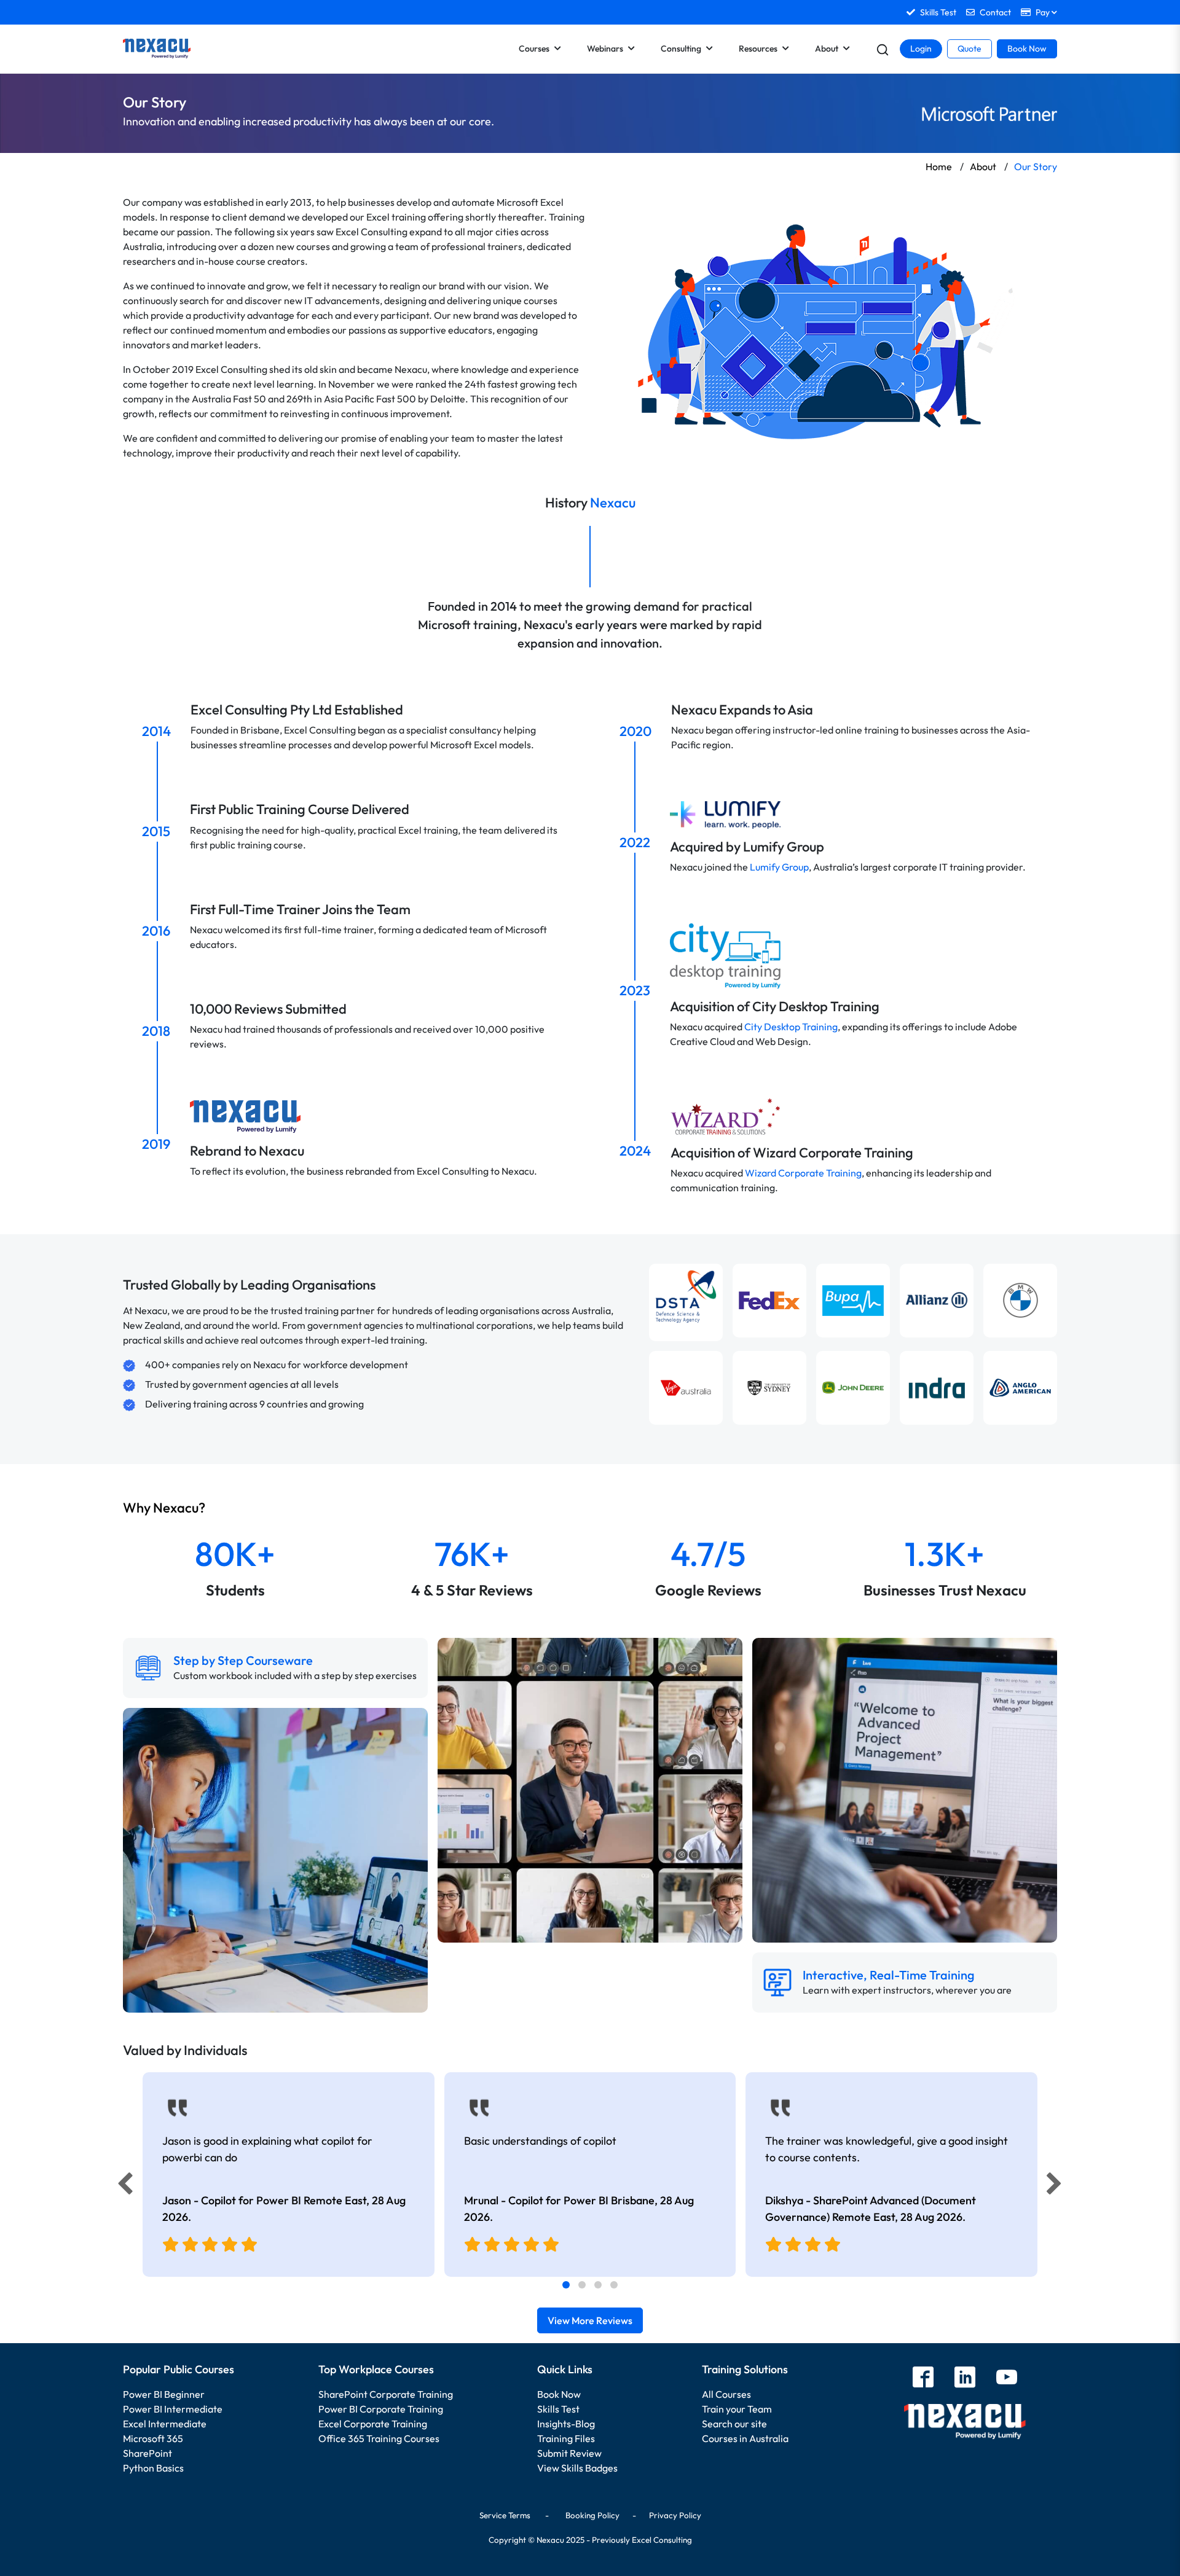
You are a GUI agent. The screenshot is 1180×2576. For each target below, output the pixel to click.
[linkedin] (965, 2378)
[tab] (566, 2285)
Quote (970, 49)
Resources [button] (758, 49)
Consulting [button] (681, 49)
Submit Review (569, 2453)
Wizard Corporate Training (803, 1173)
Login (921, 49)
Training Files (566, 2438)
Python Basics (153, 2468)
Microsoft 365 (153, 2438)
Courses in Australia (745, 2438)
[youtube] (1007, 2378)
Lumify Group (779, 867)
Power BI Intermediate (173, 2409)
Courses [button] (534, 49)
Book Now (1027, 49)
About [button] (827, 49)
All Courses (726, 2394)
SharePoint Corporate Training (386, 2394)
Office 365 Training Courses (379, 2438)
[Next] (1056, 2186)
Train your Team (737, 2409)
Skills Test (558, 2409)
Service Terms (505, 2515)
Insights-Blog (566, 2424)
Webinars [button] (605, 49)
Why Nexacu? (165, 1508)
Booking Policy (592, 2515)
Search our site (734, 2424)
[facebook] (923, 2378)
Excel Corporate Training (373, 2424)
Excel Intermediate (165, 2424)
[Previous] (122, 2186)
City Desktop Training (791, 1027)
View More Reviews (590, 2320)
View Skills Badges (577, 2468)
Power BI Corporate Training (381, 2409)
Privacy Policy (675, 2515)
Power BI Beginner (164, 2394)
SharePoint (147, 2453)
